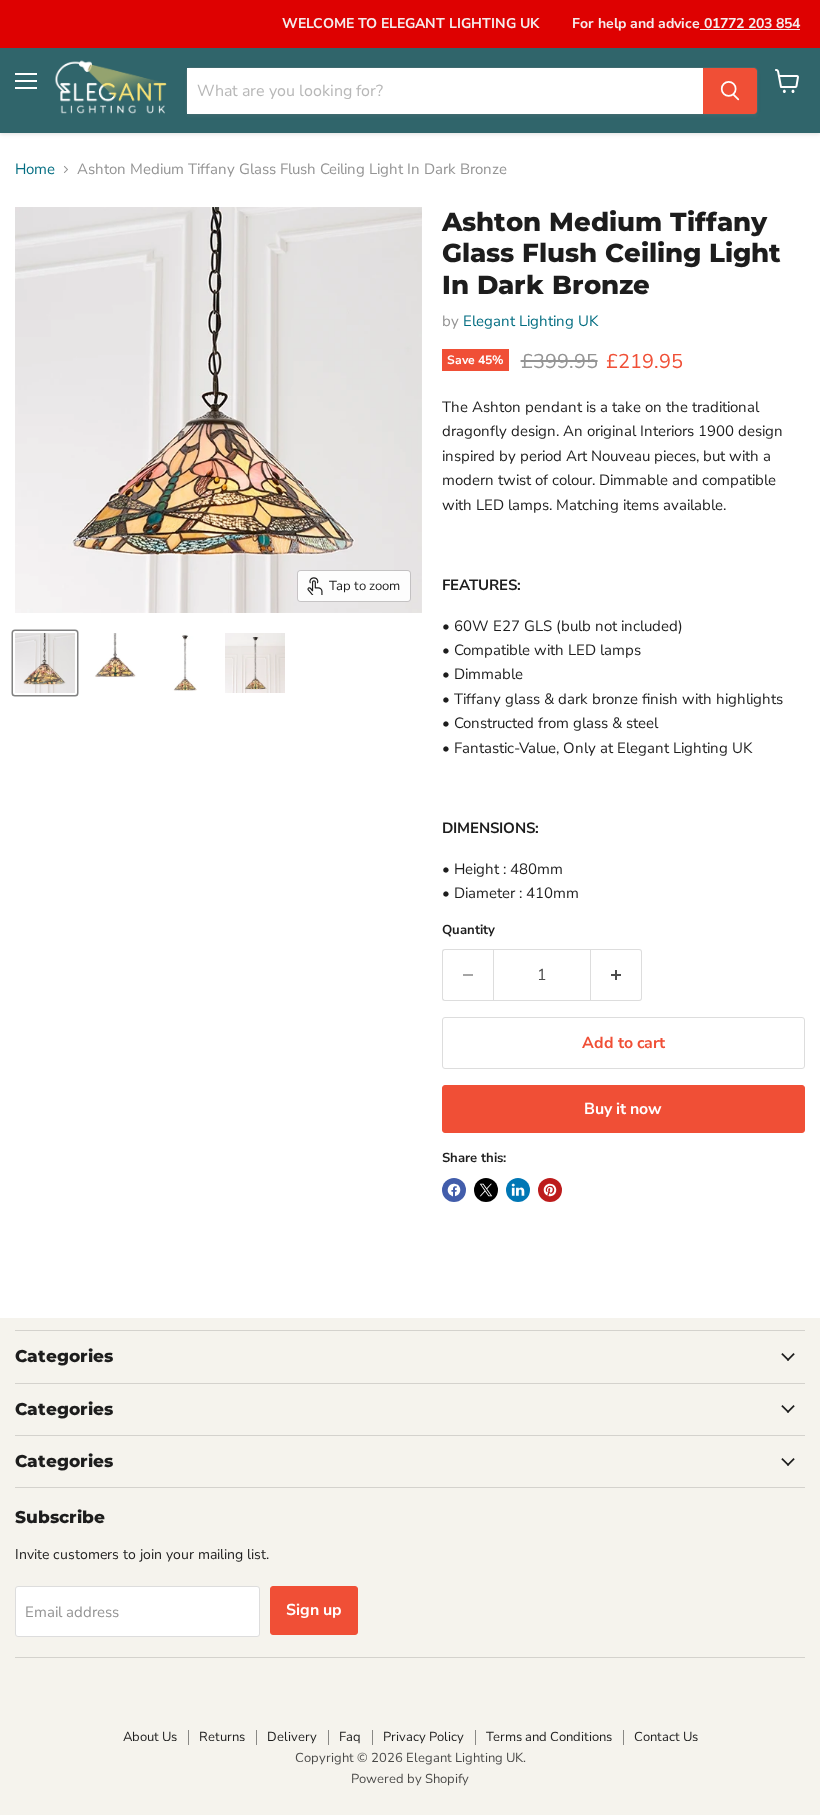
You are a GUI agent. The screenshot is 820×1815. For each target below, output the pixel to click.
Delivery (292, 1737)
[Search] (730, 91)
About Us (150, 1737)
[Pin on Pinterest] (550, 1190)
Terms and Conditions (549, 1737)
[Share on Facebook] (454, 1190)
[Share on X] (486, 1190)
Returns (222, 1737)
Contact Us (666, 1737)
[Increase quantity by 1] (616, 975)
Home (35, 169)
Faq (350, 1737)
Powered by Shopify (410, 1779)
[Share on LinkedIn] (518, 1190)
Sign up (314, 1610)
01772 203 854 (750, 23)
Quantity (468, 930)
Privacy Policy (423, 1737)
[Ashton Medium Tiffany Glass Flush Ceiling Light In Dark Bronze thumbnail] (45, 663)
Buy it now (623, 1109)
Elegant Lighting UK (530, 321)
